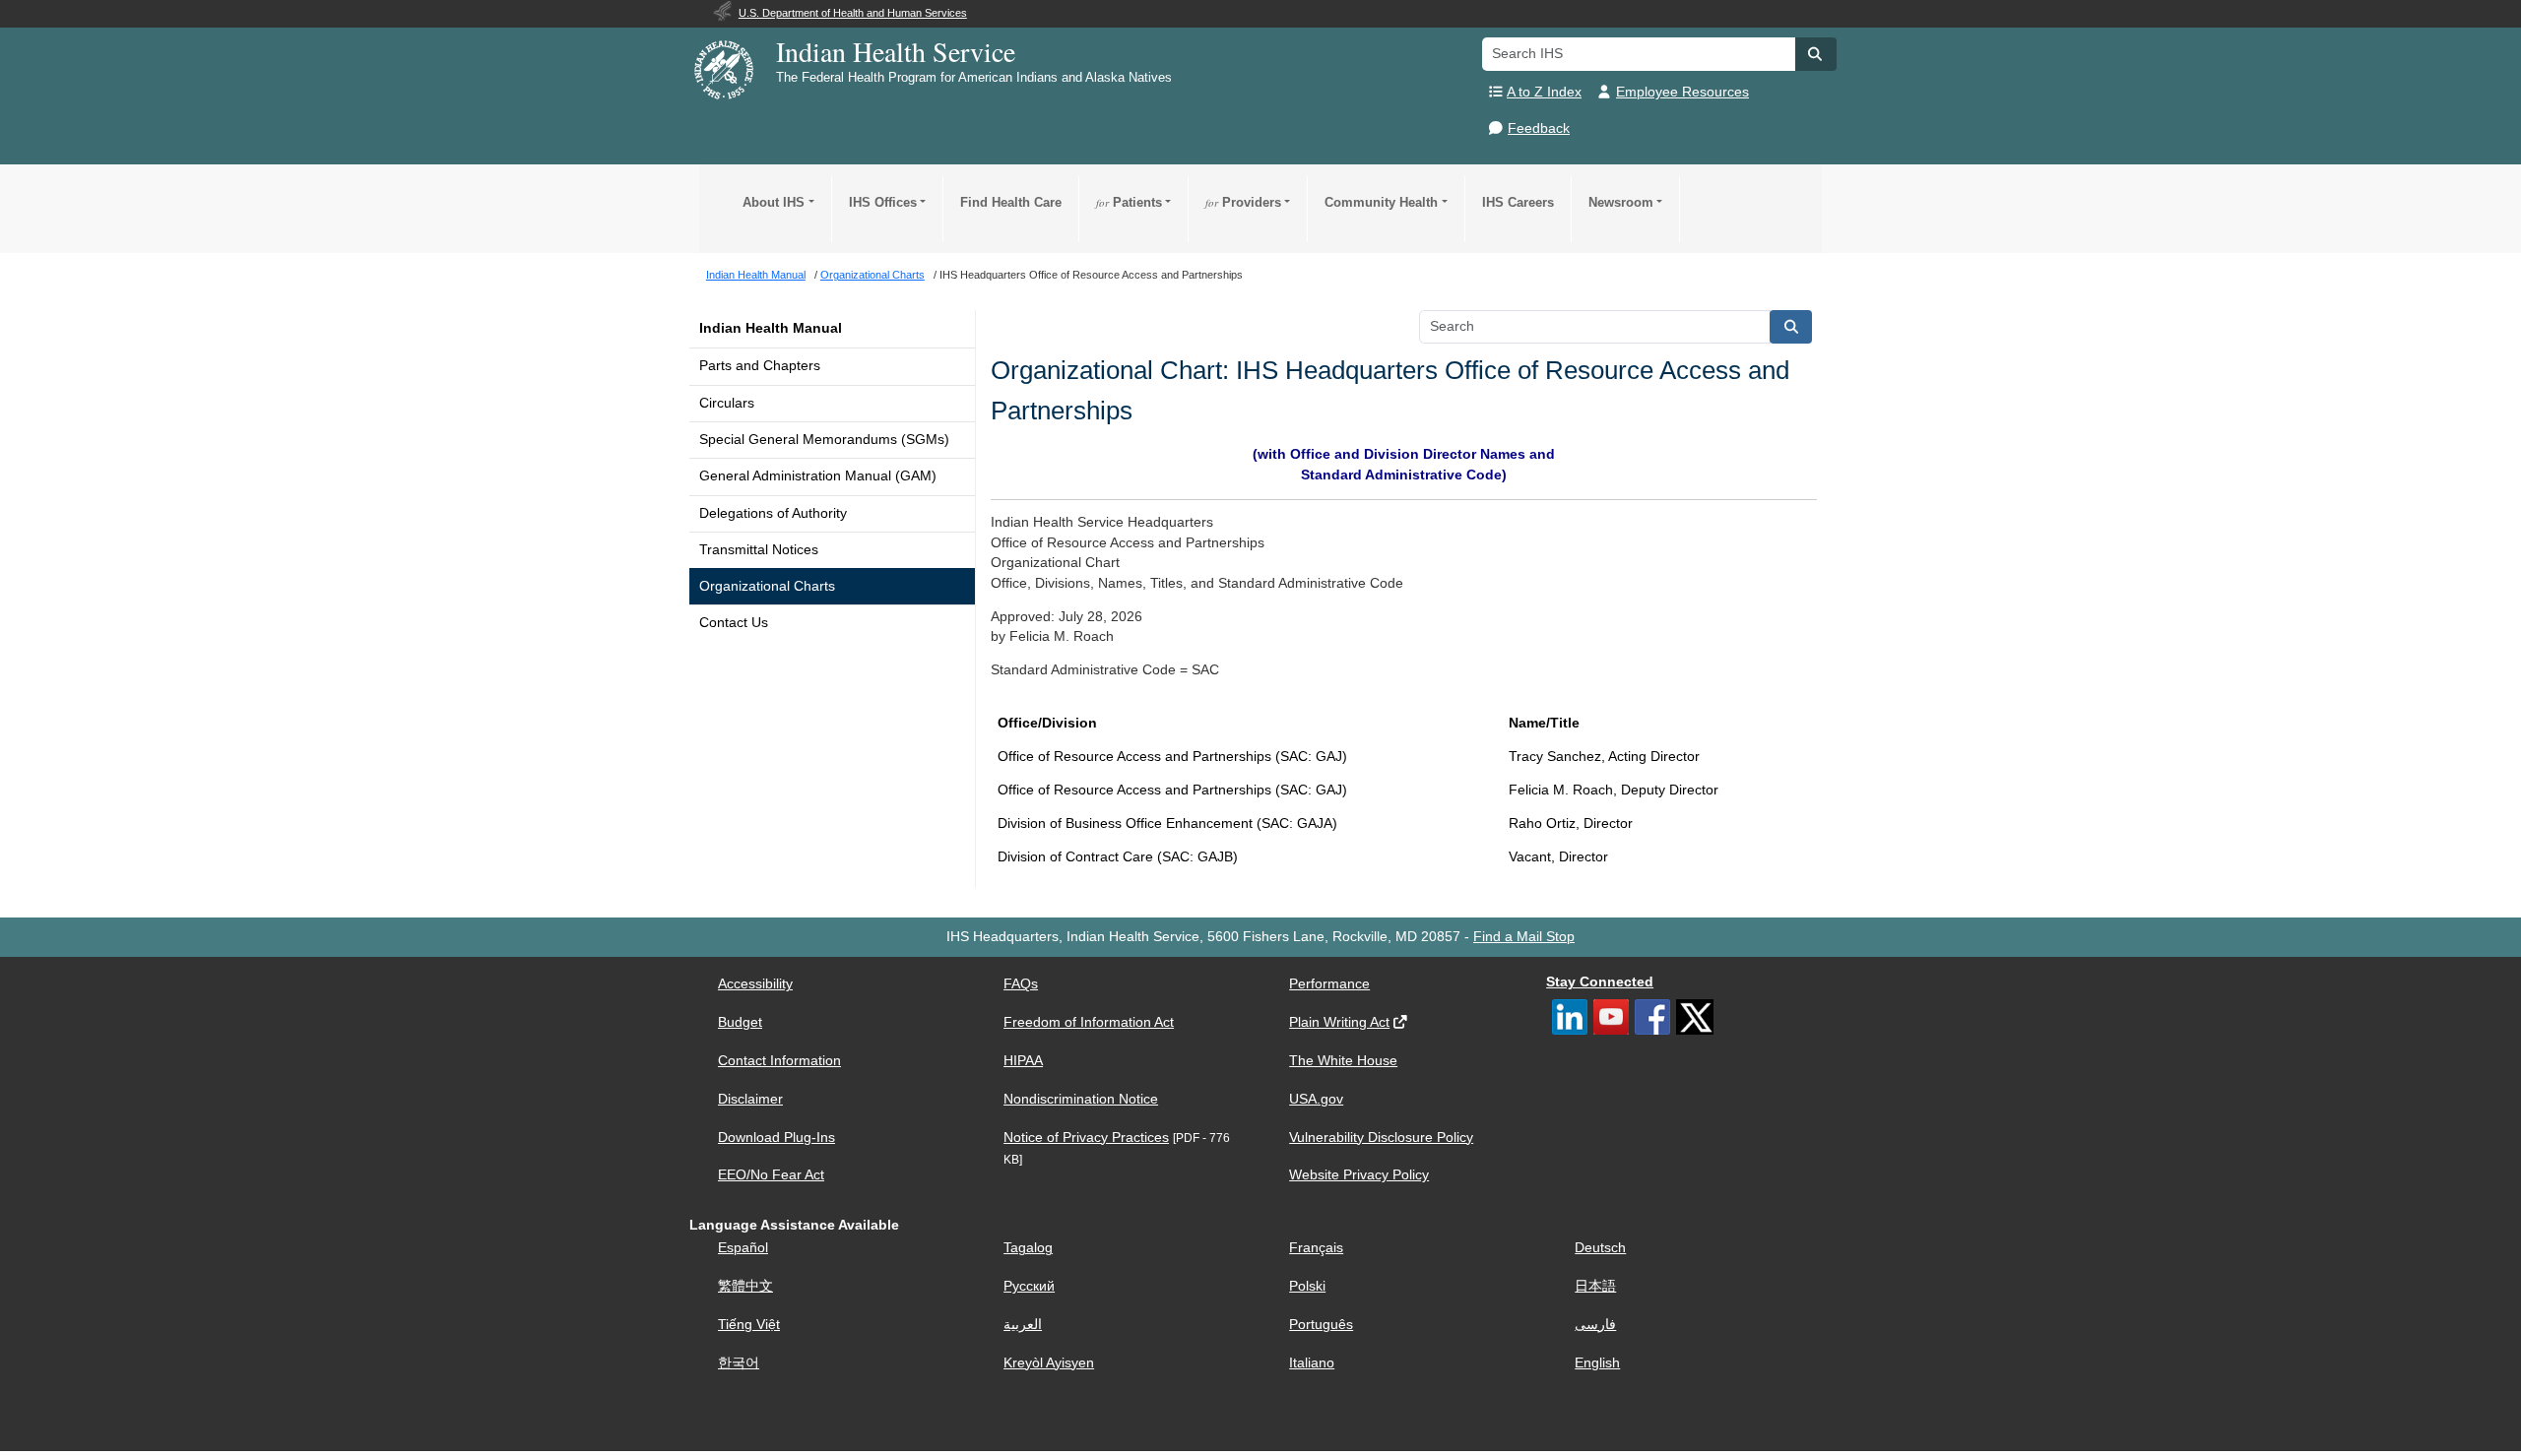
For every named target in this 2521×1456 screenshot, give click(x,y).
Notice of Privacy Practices (1086, 1138)
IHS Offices (883, 202)
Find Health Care (1011, 202)
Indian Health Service (896, 51)
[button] (1816, 54)
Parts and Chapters (760, 366)
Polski (1307, 1286)
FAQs (1021, 984)
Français (1316, 1248)
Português (1321, 1325)
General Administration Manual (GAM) (818, 476)
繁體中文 (745, 1286)
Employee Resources (1682, 92)
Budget (740, 1022)
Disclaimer (750, 1099)
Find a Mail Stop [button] (1524, 937)
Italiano (1312, 1363)
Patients (1129, 202)
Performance (1329, 984)
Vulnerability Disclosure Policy (1381, 1138)
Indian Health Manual (771, 328)
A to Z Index (1544, 92)
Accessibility (755, 984)
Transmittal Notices (759, 550)
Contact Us (734, 623)
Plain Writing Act (1339, 1022)
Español (743, 1248)
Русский (1029, 1286)
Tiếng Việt (749, 1325)
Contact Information (779, 1061)
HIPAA (1023, 1061)
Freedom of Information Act (1089, 1022)
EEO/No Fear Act (771, 1175)
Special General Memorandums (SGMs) (824, 440)
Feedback (1539, 128)
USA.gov (1316, 1099)
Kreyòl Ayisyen (1049, 1363)
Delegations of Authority (773, 513)
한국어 (739, 1363)
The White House (1343, 1061)
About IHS (774, 202)
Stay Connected (1600, 982)
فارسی (1595, 1325)
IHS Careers (1518, 202)
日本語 (1595, 1286)
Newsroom (1621, 202)
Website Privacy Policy (1359, 1175)
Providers (1243, 202)
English (1597, 1363)
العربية (1023, 1325)
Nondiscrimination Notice (1081, 1099)
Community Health (1381, 202)
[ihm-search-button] (1791, 327)
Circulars (727, 403)
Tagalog (1028, 1248)
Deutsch (1600, 1248)
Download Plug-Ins (776, 1138)
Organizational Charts (767, 586)
